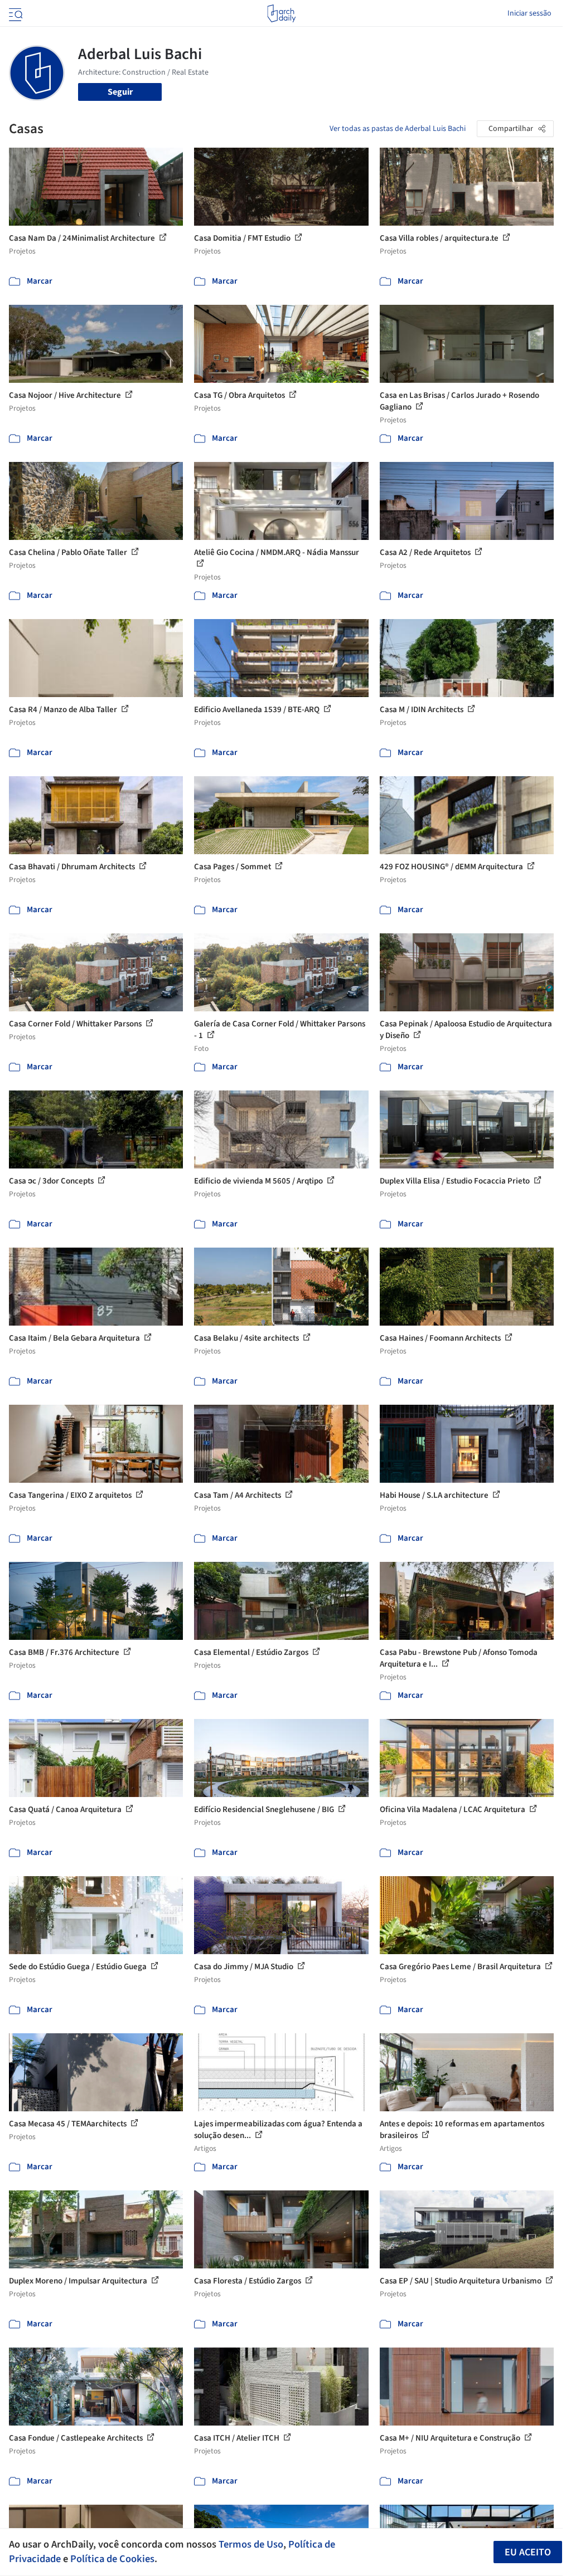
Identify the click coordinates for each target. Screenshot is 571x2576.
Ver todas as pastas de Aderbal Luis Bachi (398, 129)
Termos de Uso (251, 2544)
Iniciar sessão (529, 13)
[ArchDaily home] (281, 13)
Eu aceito (528, 2552)
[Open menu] (14, 13)
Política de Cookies (112, 2559)
